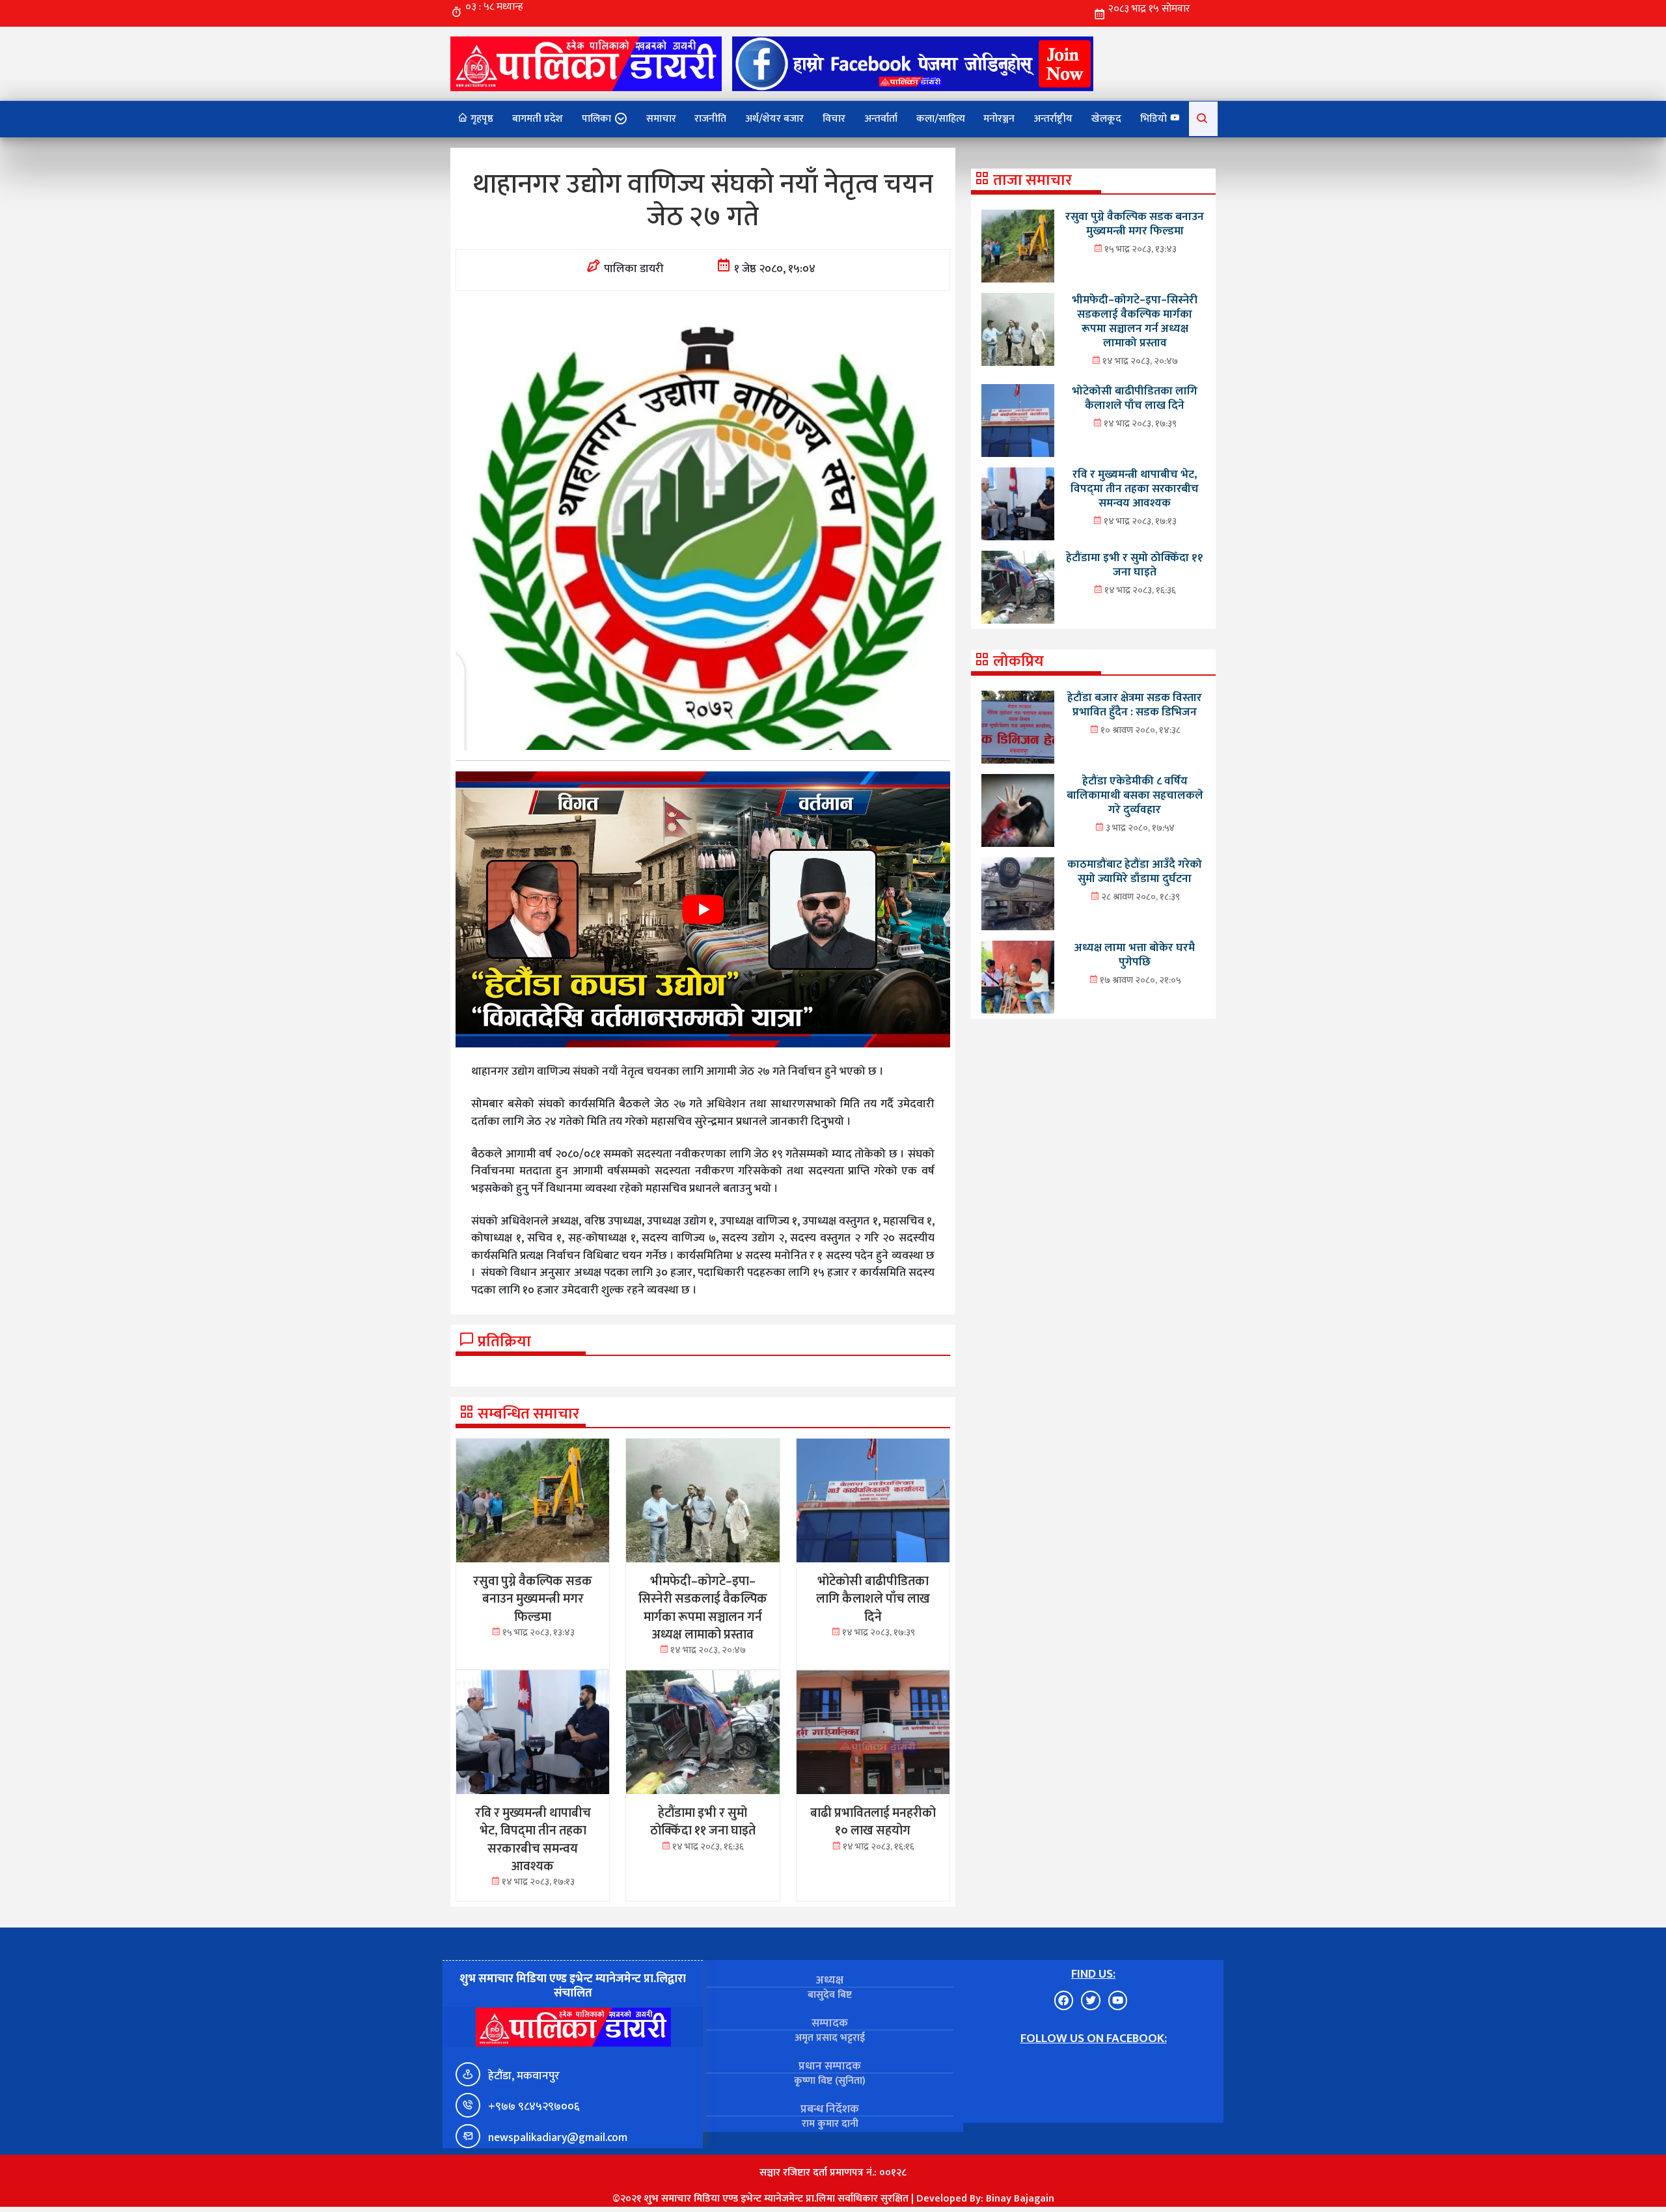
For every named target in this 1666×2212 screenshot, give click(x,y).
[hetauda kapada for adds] (703, 909)
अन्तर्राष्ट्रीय (1053, 119)
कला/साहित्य (941, 119)
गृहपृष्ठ (481, 119)
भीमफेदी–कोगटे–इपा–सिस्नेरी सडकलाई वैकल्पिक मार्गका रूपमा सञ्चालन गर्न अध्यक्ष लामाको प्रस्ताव (1135, 321)
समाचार (661, 119)
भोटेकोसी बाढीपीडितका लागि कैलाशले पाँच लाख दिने (1135, 398)
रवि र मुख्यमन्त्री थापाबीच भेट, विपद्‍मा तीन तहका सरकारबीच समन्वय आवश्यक (1135, 489)
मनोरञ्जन (999, 119)
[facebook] (913, 63)
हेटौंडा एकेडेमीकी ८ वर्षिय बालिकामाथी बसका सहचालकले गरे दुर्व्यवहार (1135, 795)
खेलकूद (1106, 119)
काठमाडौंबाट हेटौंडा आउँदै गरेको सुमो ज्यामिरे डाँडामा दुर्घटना (1135, 871)
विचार (834, 119)
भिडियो (1155, 119)
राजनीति (710, 119)
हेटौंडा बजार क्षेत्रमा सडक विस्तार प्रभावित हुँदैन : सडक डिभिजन (1135, 705)
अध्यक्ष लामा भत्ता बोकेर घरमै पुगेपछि (1135, 955)
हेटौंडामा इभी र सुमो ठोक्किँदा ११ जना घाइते (1135, 565)
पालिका (596, 119)
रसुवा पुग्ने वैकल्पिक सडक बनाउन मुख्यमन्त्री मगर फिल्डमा (1135, 224)
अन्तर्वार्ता (881, 119)
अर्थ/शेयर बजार (774, 119)
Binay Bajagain (1020, 2199)
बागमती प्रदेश (538, 119)
